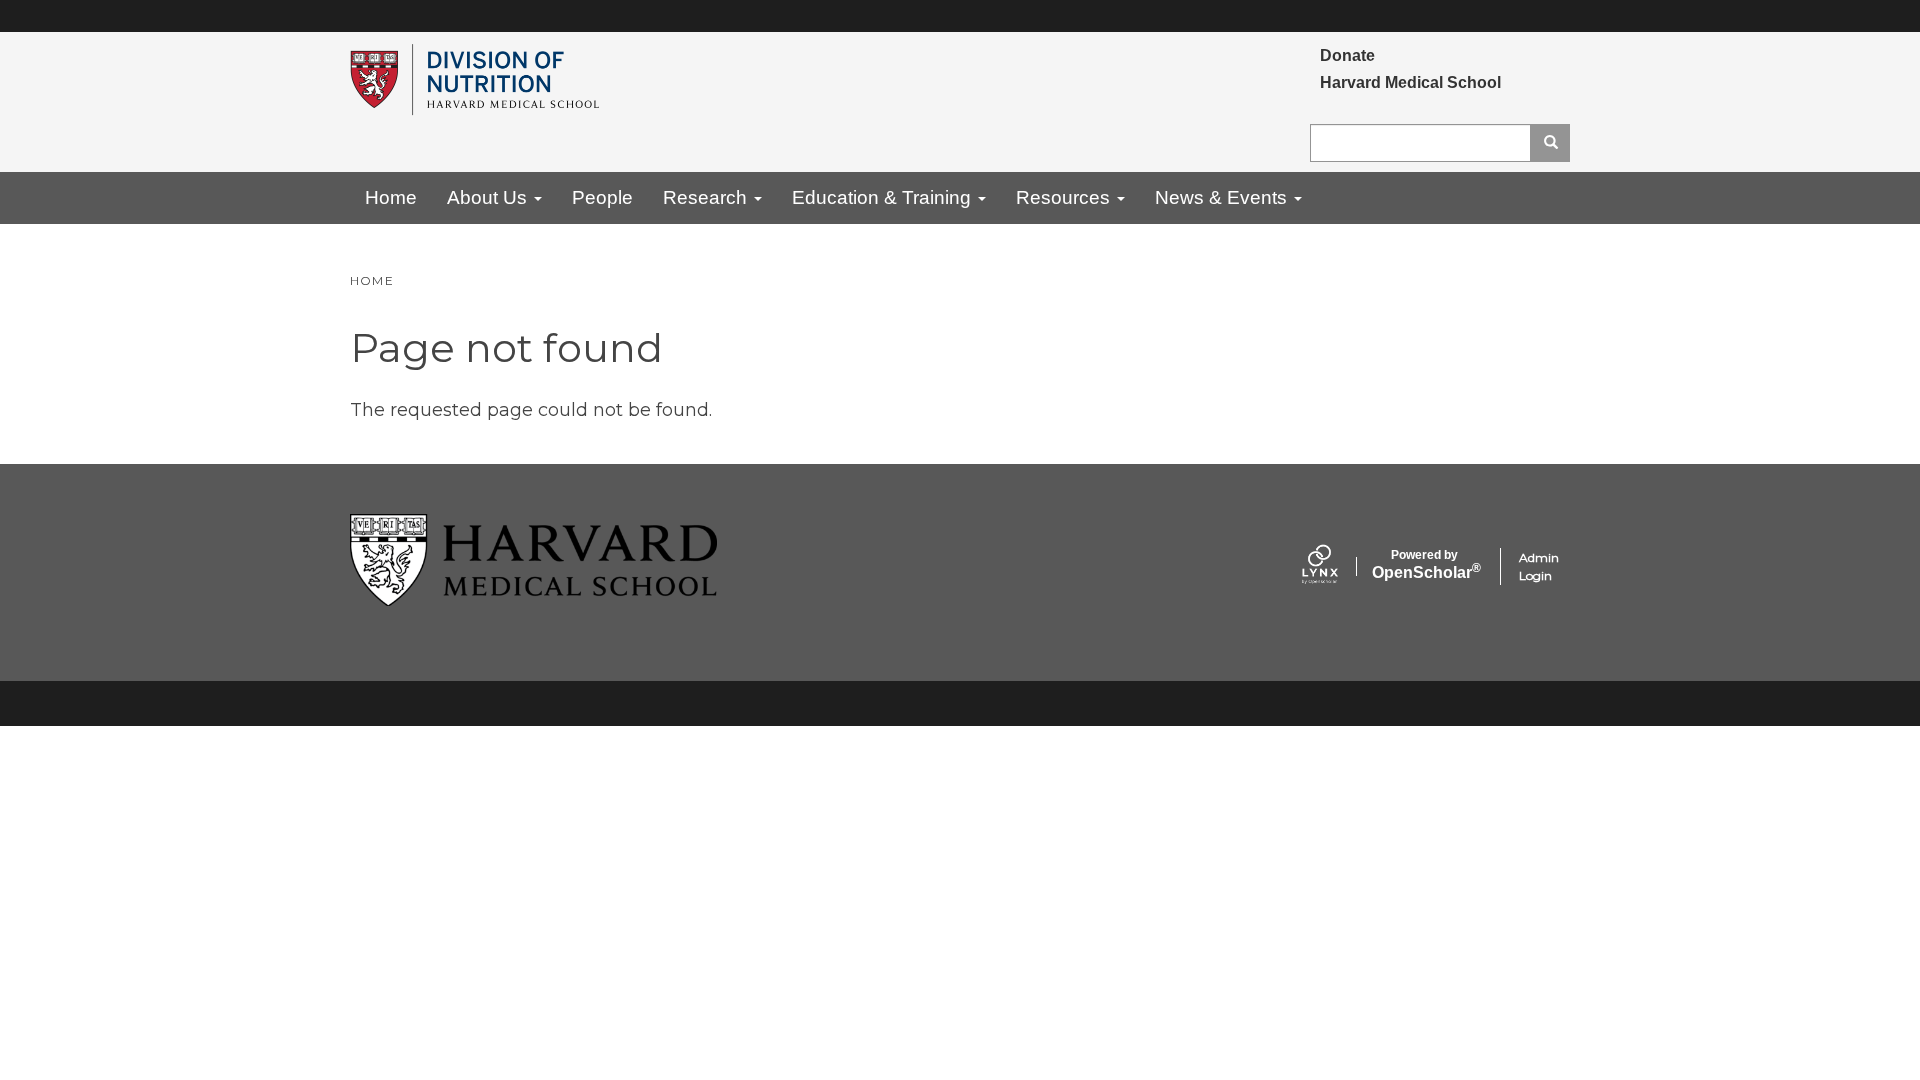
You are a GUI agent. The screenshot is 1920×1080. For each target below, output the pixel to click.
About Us (489, 197)
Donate (1347, 55)
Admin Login (1539, 566)
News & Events (1223, 197)
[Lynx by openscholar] (1337, 566)
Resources (1065, 197)
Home (391, 197)
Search (1550, 143)
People (602, 197)
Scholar (1424, 565)
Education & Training (884, 197)
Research (707, 197)
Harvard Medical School (1410, 82)
